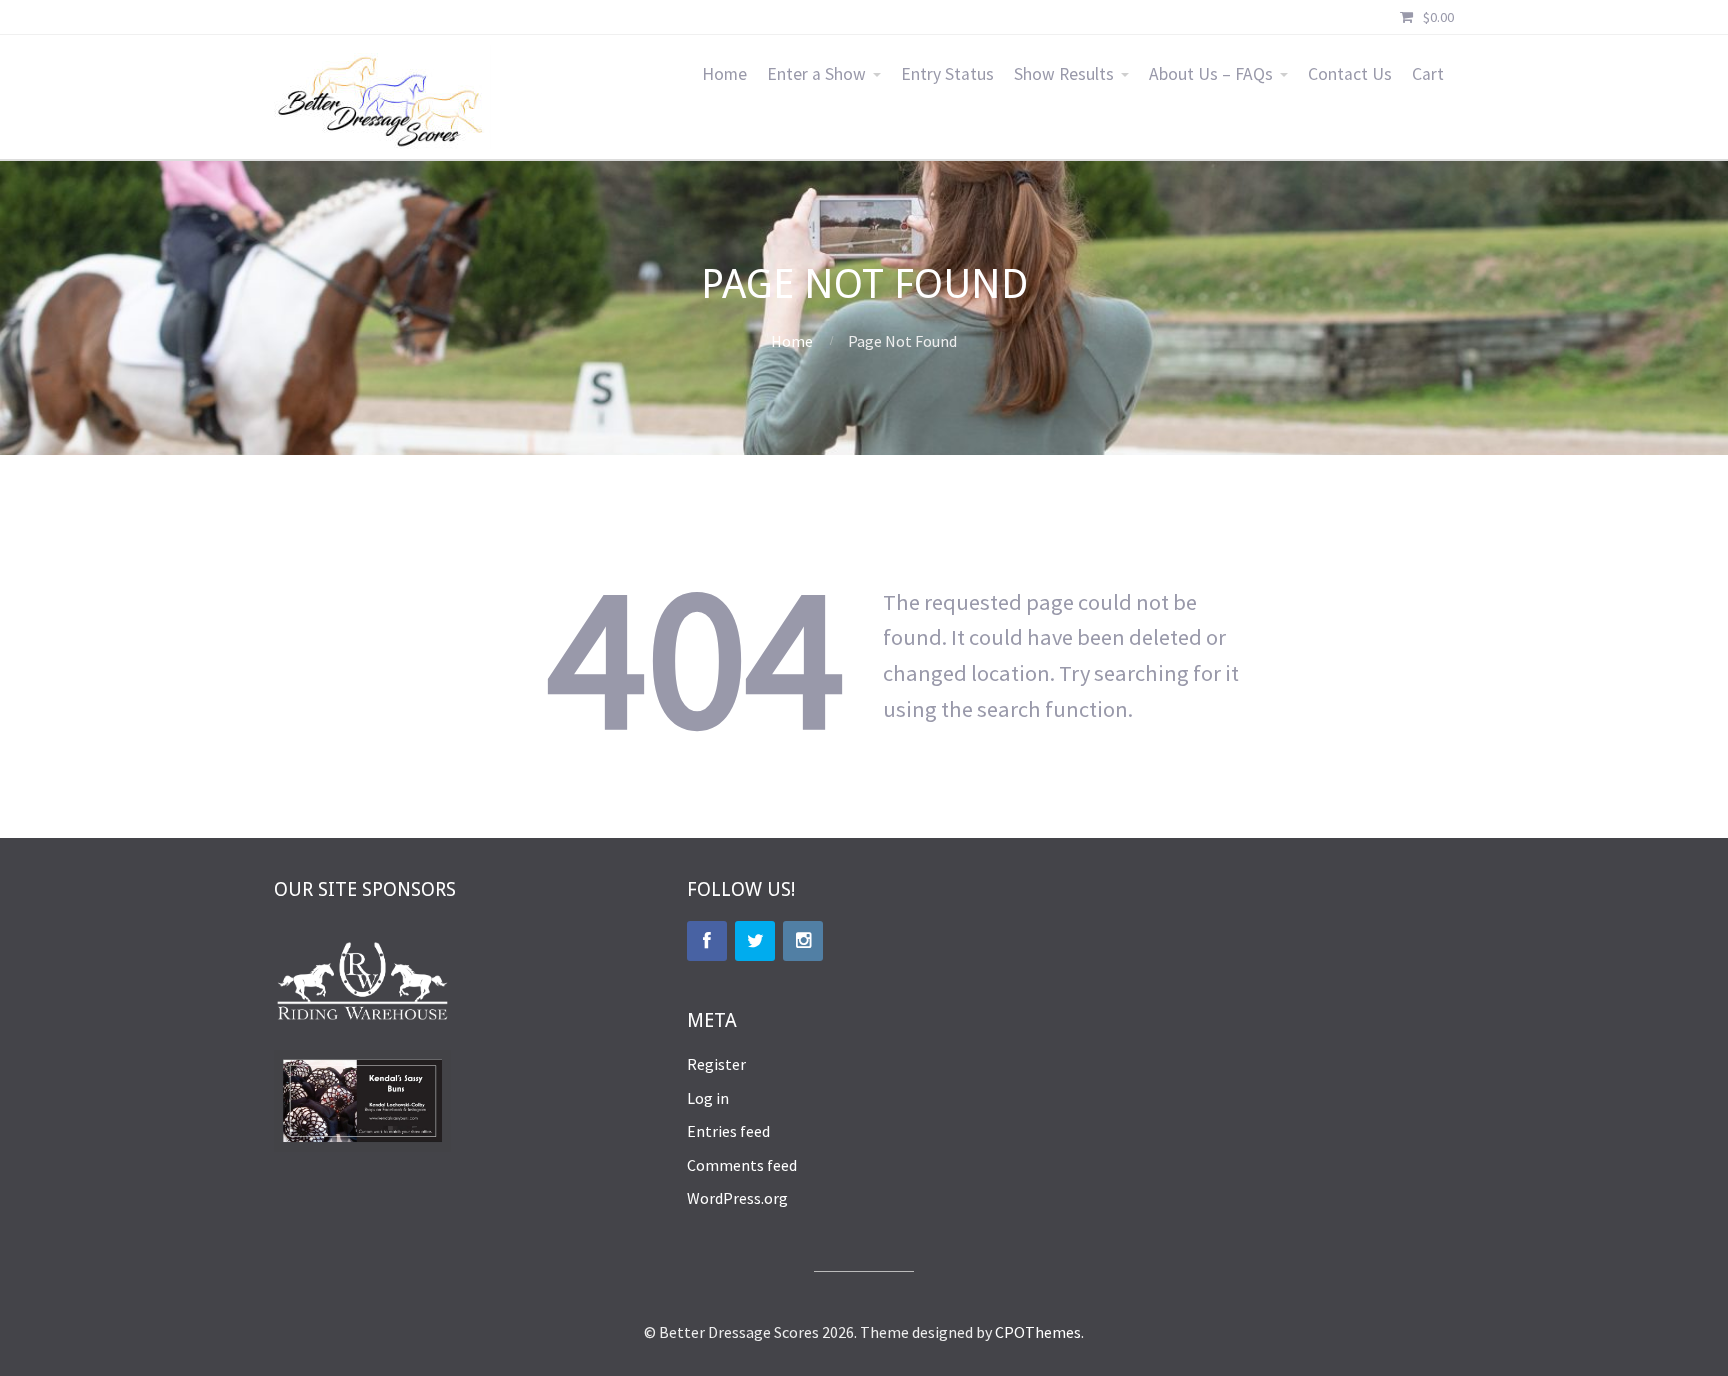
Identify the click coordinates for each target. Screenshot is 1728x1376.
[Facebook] (707, 941)
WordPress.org (737, 1198)
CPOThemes (1038, 1332)
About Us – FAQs (1211, 74)
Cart (1428, 74)
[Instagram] (803, 941)
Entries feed (728, 1131)
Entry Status (947, 74)
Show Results (1064, 74)
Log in (708, 1098)
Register (716, 1064)
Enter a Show (816, 74)
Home (724, 74)
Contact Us (1350, 74)
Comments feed (742, 1165)
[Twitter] (755, 941)
